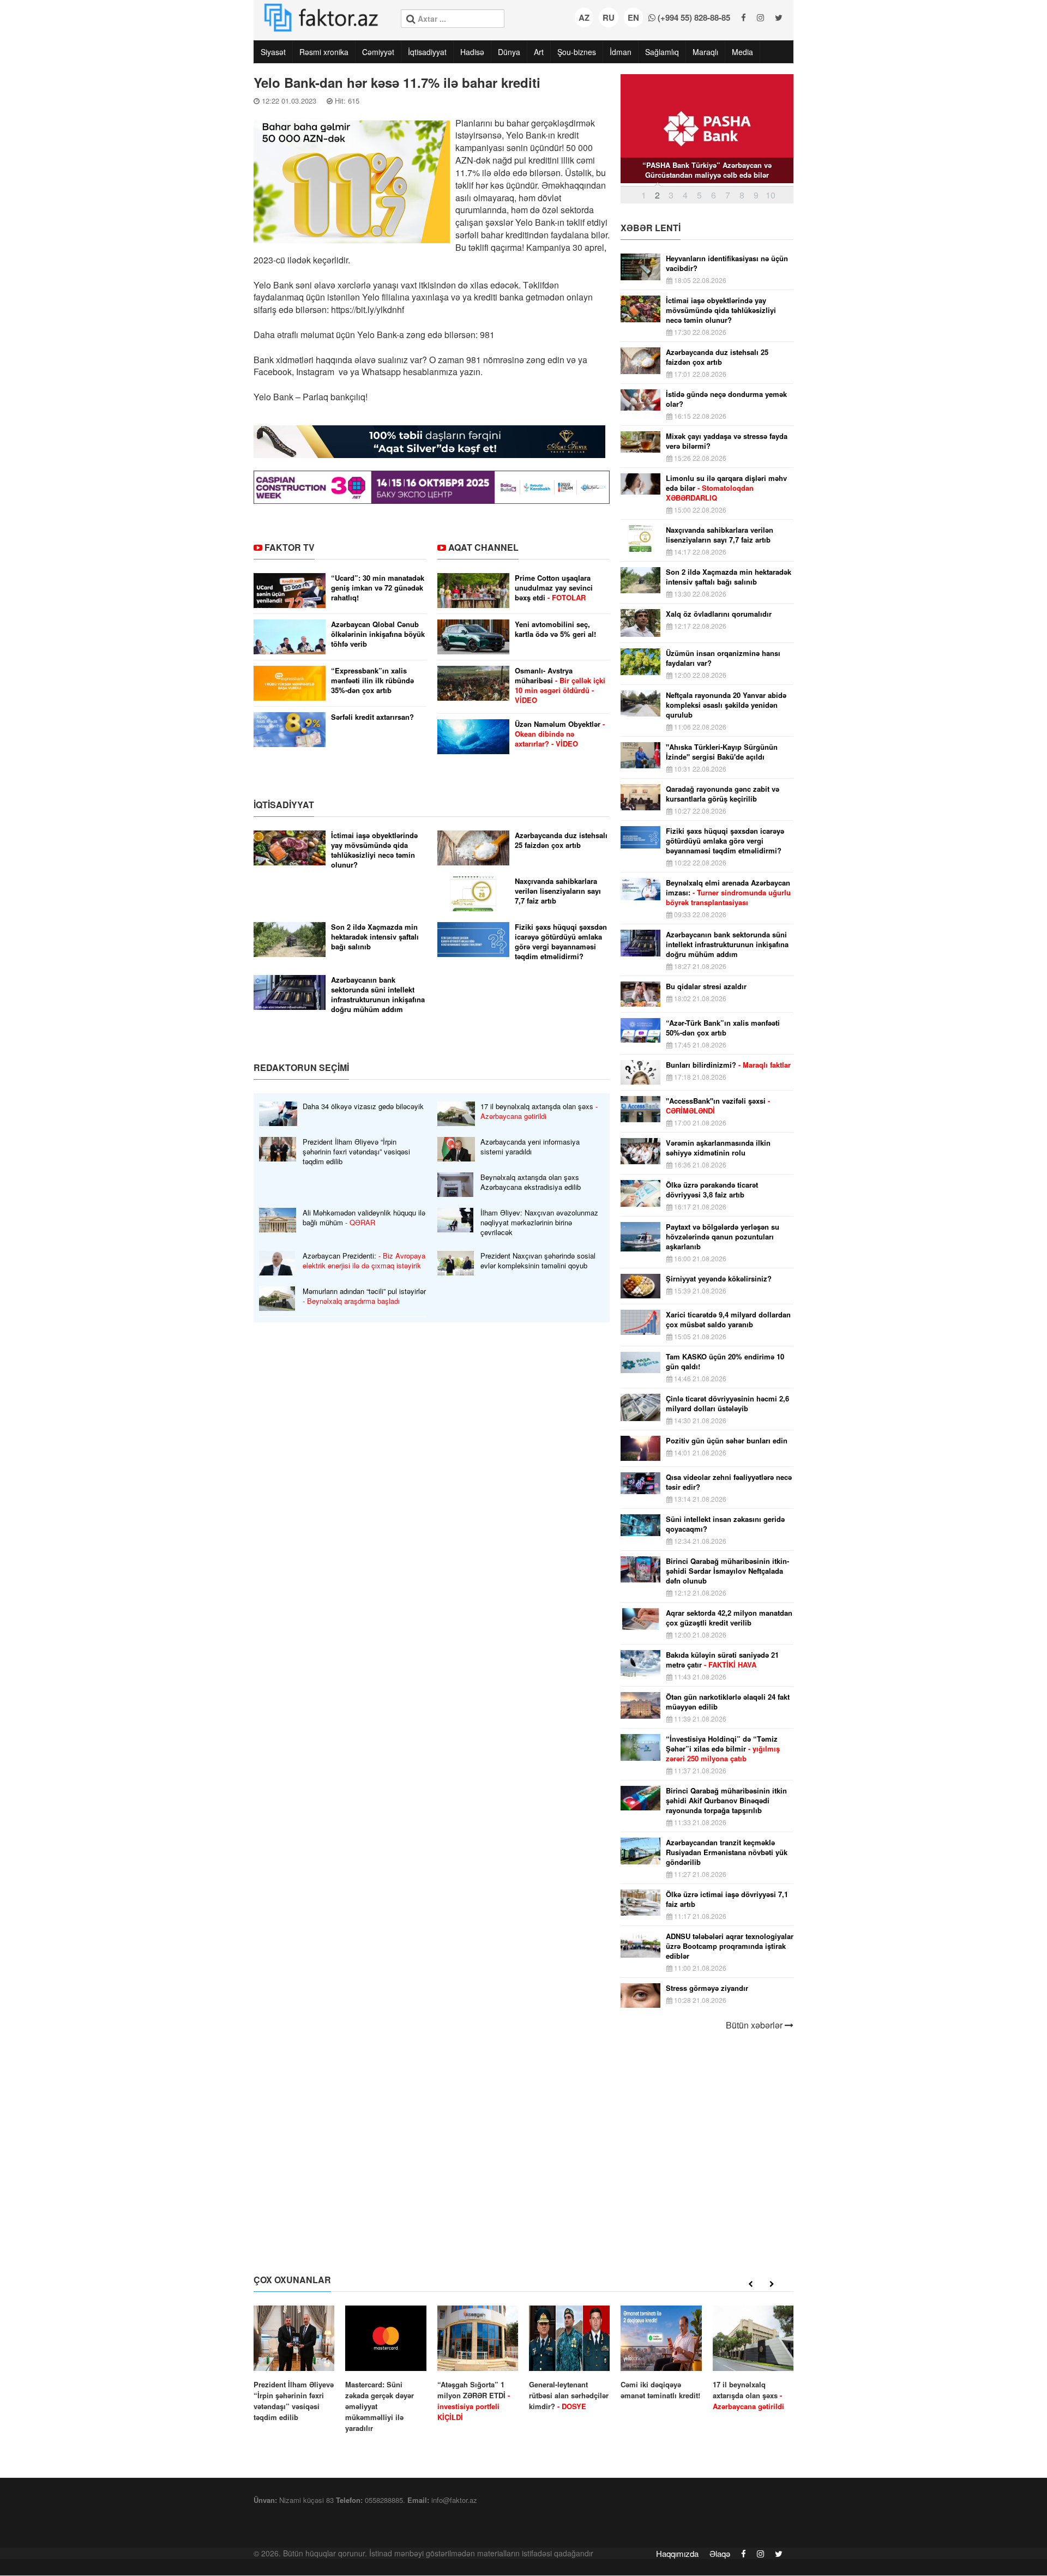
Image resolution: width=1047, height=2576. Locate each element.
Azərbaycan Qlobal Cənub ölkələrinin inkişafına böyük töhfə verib (378, 634)
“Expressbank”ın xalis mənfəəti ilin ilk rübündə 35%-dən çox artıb (372, 681)
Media (742, 52)
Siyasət (273, 52)
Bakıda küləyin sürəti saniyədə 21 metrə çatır (722, 1660)
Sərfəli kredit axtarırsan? (372, 717)
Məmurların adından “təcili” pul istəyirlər (364, 1296)
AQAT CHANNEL (483, 547)
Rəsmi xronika (324, 52)
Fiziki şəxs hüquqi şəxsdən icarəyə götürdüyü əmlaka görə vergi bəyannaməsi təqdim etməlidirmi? (561, 942)
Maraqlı (705, 52)
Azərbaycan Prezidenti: (364, 1261)
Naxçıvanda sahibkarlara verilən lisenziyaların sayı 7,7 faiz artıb (558, 891)
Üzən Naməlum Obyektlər (560, 734)
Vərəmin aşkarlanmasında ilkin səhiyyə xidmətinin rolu (718, 1148)
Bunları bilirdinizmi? (728, 1065)
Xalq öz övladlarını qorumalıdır (719, 614)
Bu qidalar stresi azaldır (706, 986)
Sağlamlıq (662, 52)
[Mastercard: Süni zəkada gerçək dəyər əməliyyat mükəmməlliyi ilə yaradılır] (386, 2370)
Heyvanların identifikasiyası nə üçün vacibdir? (727, 263)
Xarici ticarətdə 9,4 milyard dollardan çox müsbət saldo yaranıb (728, 1320)
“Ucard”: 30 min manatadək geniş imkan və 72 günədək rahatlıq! (378, 588)
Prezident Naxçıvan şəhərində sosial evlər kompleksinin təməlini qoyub (538, 1261)
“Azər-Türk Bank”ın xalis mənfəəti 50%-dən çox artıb (723, 1028)
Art (539, 52)
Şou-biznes (577, 52)
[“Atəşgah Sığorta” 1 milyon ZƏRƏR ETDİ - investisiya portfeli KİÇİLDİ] (478, 2364)
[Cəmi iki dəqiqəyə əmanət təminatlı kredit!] (661, 2353)
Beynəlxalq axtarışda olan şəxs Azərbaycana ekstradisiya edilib (531, 1182)
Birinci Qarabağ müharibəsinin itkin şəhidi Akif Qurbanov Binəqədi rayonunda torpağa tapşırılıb (726, 1801)
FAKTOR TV (290, 547)
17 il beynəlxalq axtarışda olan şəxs (539, 1111)
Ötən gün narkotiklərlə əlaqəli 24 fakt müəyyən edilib (728, 1702)
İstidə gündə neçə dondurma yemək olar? (726, 399)
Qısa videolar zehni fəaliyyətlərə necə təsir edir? (729, 1482)
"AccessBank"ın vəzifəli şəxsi (718, 1106)
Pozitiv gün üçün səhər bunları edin (727, 1441)
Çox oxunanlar (292, 2280)
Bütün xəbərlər (755, 2025)
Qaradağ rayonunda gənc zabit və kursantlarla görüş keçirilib (723, 794)
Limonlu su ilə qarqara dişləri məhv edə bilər (726, 488)
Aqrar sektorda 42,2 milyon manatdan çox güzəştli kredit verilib (729, 1618)
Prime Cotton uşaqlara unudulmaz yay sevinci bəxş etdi (554, 588)
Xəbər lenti (651, 228)
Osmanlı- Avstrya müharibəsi (560, 685)
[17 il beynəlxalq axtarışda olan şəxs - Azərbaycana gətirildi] (753, 2359)
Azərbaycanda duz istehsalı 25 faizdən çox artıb (561, 840)
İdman (621, 52)
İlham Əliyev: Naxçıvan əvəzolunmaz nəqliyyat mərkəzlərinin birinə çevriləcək (539, 1223)
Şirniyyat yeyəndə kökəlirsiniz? (719, 1279)
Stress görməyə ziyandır (707, 1988)
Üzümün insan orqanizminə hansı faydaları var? (723, 658)
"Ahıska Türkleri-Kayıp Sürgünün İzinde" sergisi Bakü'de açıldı (722, 752)
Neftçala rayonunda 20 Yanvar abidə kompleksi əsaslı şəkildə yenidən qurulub (726, 705)
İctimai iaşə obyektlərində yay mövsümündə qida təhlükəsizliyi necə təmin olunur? (374, 850)
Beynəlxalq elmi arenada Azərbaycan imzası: (728, 893)
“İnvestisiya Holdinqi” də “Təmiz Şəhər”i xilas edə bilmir (723, 1749)
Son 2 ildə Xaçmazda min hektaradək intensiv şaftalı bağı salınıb (375, 937)
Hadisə (472, 52)
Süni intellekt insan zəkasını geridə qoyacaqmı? (725, 1524)
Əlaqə (720, 2553)
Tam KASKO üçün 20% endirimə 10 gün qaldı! (725, 1362)
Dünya (509, 52)
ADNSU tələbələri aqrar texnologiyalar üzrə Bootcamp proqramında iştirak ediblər (730, 1946)
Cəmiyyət (378, 52)
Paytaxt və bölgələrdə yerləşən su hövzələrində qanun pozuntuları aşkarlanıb (723, 1237)
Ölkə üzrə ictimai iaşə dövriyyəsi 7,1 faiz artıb (727, 1899)
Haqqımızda (677, 2553)
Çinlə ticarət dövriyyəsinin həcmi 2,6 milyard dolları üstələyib (727, 1404)
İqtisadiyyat (427, 52)
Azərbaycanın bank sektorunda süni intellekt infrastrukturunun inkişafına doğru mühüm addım (378, 995)
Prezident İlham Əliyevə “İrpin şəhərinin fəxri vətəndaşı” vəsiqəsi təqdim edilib (356, 1152)
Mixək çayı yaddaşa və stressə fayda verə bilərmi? (727, 441)
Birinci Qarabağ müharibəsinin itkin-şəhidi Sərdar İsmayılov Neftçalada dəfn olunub (727, 1571)
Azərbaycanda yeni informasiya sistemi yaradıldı (530, 1147)
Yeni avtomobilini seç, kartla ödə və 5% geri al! (555, 629)
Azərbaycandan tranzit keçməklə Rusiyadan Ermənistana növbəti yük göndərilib (727, 1852)
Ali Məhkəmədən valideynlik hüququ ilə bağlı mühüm (364, 1218)
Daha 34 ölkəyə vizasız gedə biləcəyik (363, 1106)
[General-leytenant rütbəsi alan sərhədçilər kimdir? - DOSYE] (569, 2359)
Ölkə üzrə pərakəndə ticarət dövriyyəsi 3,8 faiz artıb (712, 1190)
